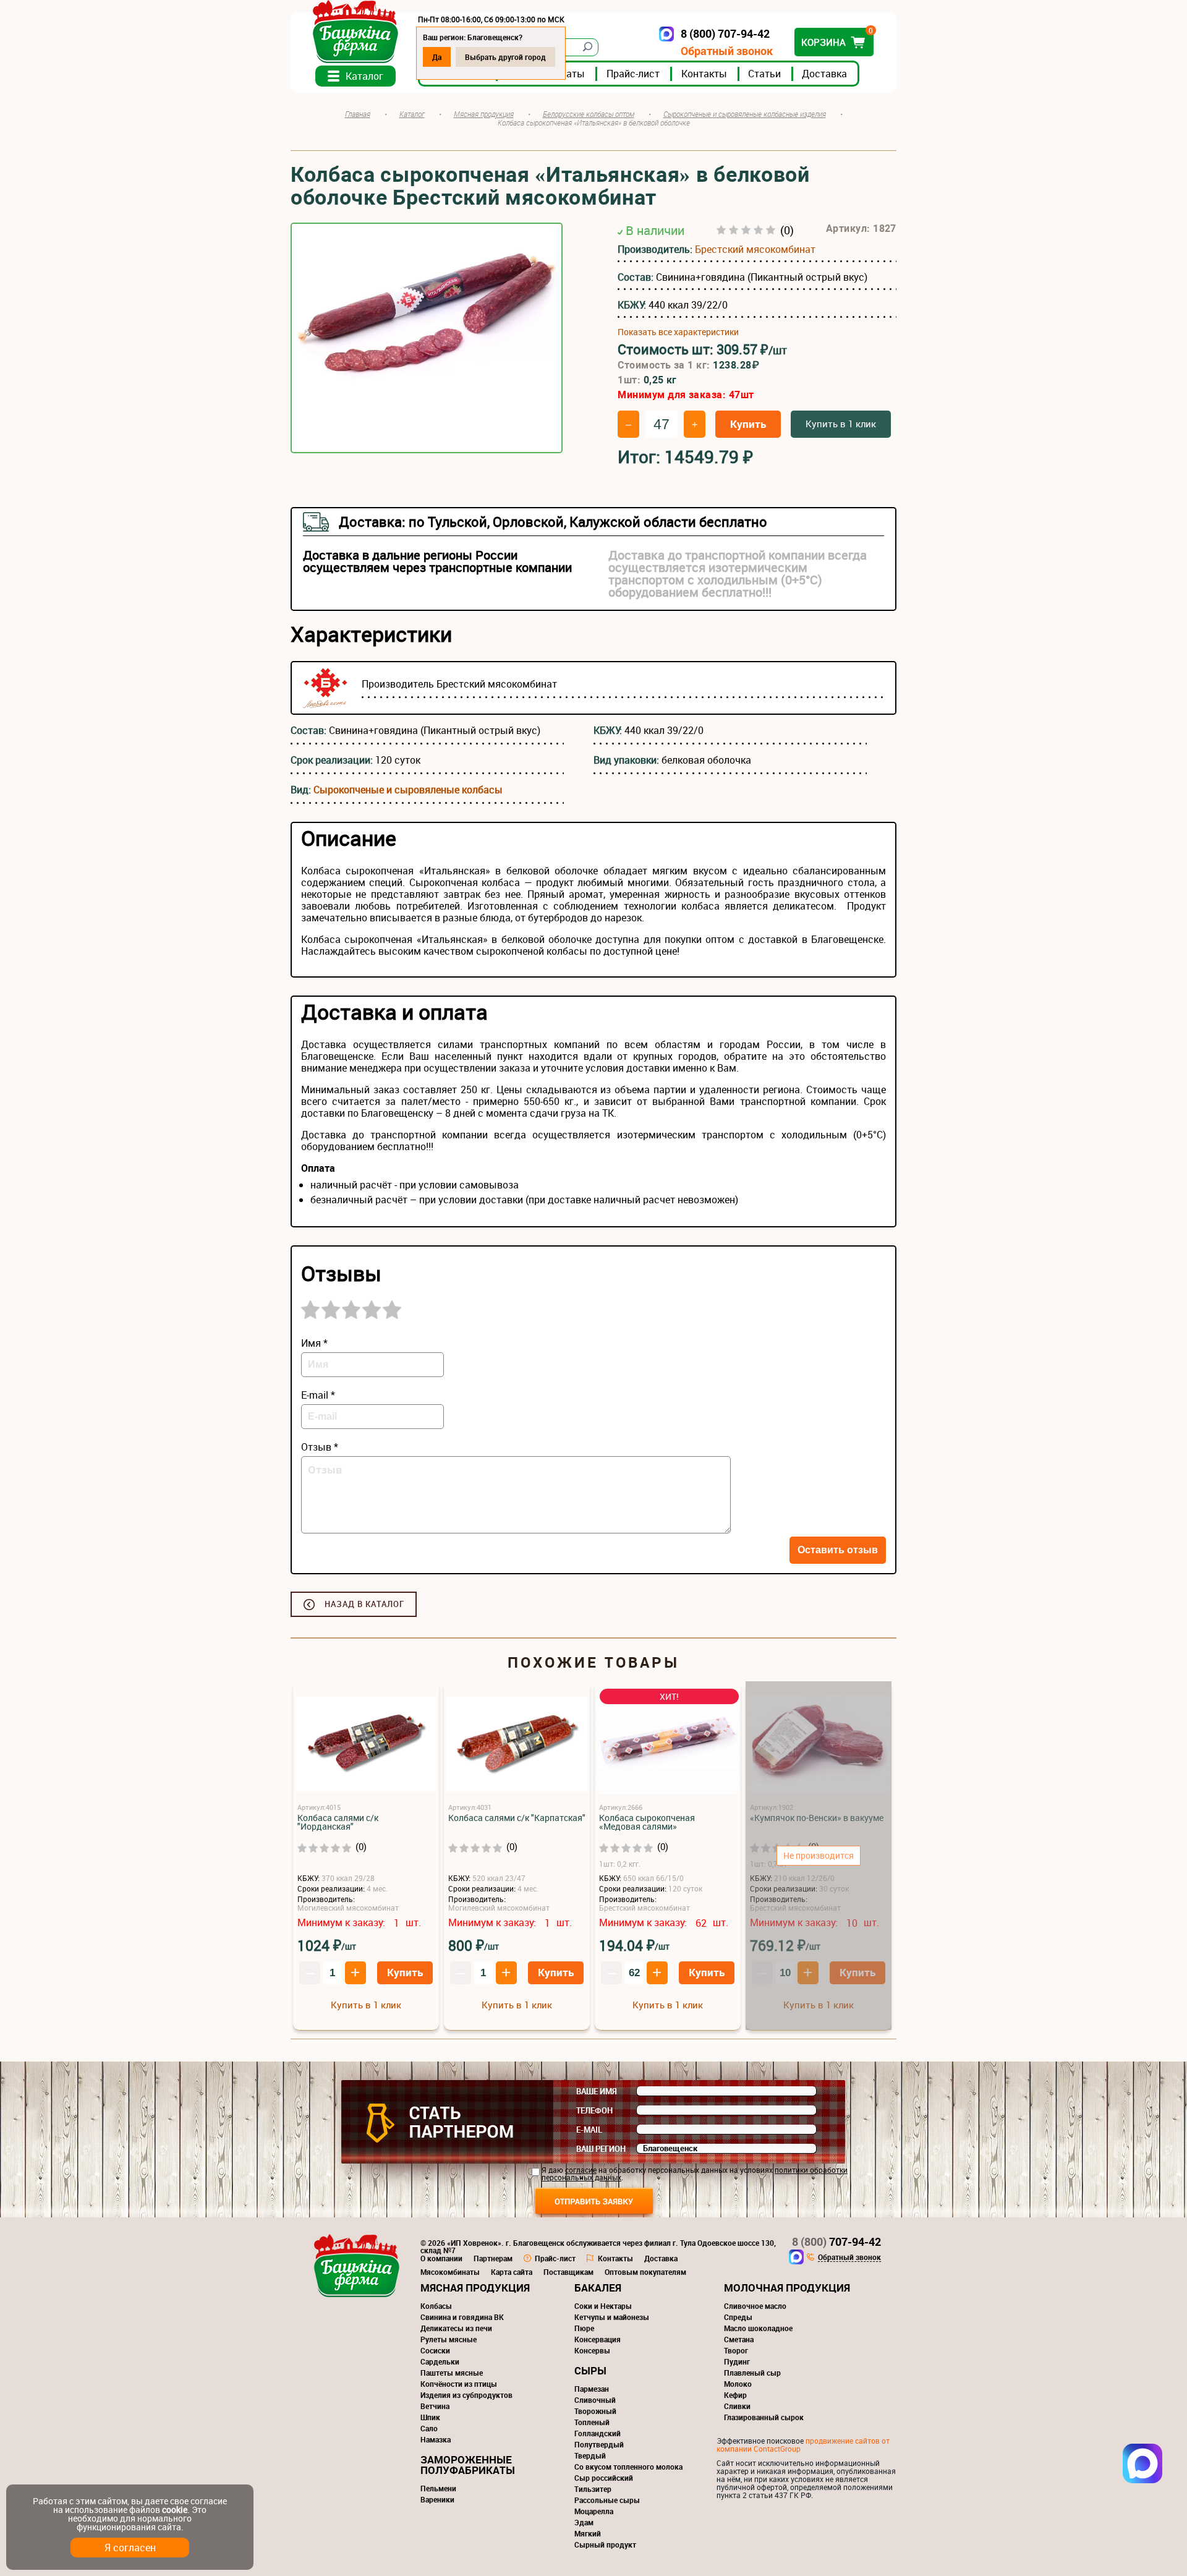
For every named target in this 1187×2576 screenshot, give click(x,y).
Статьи (764, 74)
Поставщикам (568, 2272)
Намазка (436, 2439)
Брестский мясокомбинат (755, 249)
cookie (175, 2510)
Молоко (738, 2384)
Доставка (824, 74)
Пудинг (737, 2361)
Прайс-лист (633, 74)
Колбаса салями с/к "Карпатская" (517, 1818)
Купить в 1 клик (841, 424)
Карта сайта (512, 2272)
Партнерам (493, 2258)
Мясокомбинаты (450, 2272)
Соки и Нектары (603, 2306)
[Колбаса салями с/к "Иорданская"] (366, 1745)
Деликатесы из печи (456, 2328)
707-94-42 (836, 2241)
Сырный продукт (605, 2544)
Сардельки (440, 2361)
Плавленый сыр (752, 2373)
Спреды (738, 2317)
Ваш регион (601, 2149)
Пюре (584, 2328)
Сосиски (435, 2350)
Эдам (584, 2522)
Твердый (590, 2455)
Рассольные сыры (607, 2500)
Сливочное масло (755, 2306)
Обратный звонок (727, 51)
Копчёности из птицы (459, 2384)
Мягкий (588, 2533)
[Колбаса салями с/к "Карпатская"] (517, 1745)
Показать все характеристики (678, 332)
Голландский (598, 2433)
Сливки (737, 2406)
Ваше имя (597, 2091)
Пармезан (592, 2389)
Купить (748, 424)
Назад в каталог (364, 1604)
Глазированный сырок (764, 2417)
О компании (441, 2258)
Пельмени (438, 2488)
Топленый (592, 2422)
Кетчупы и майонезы (612, 2317)
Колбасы (436, 2306)
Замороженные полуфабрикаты (468, 2465)
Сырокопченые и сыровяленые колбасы (408, 790)
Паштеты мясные (452, 2373)
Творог (736, 2350)
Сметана (739, 2339)
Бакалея (598, 2288)
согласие (581, 2170)
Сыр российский (604, 2478)
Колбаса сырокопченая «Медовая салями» (647, 1822)
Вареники (437, 2499)
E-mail (589, 2130)
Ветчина (435, 2406)
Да (437, 57)
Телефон (594, 2110)
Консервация (598, 2339)
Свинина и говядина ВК (462, 2317)
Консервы (592, 2350)
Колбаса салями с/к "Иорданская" (338, 1822)
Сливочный (595, 2400)
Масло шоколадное (758, 2328)
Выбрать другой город (505, 57)
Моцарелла (594, 2511)
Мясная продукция (475, 2288)
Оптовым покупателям (645, 2272)
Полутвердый (599, 2444)
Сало (429, 2428)
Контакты (704, 74)
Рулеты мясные (449, 2339)
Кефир (735, 2395)
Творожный (595, 2411)
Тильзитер (593, 2489)
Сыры (590, 2370)
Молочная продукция (787, 2288)
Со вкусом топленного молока (628, 2467)
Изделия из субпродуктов (466, 2395)
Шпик (430, 2417)
